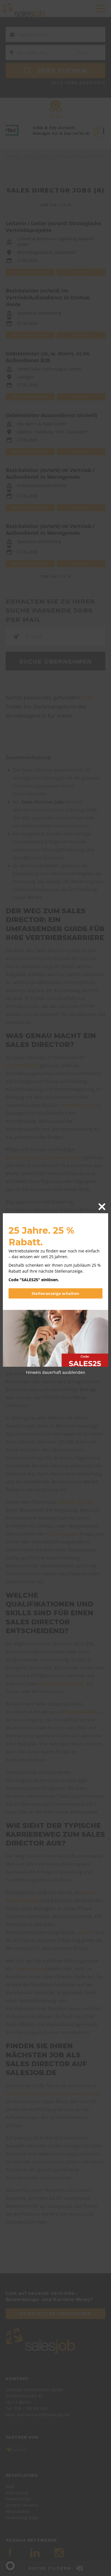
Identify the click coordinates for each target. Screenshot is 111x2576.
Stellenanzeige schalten (55, 1293)
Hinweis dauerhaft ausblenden (55, 1372)
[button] (10, 2566)
